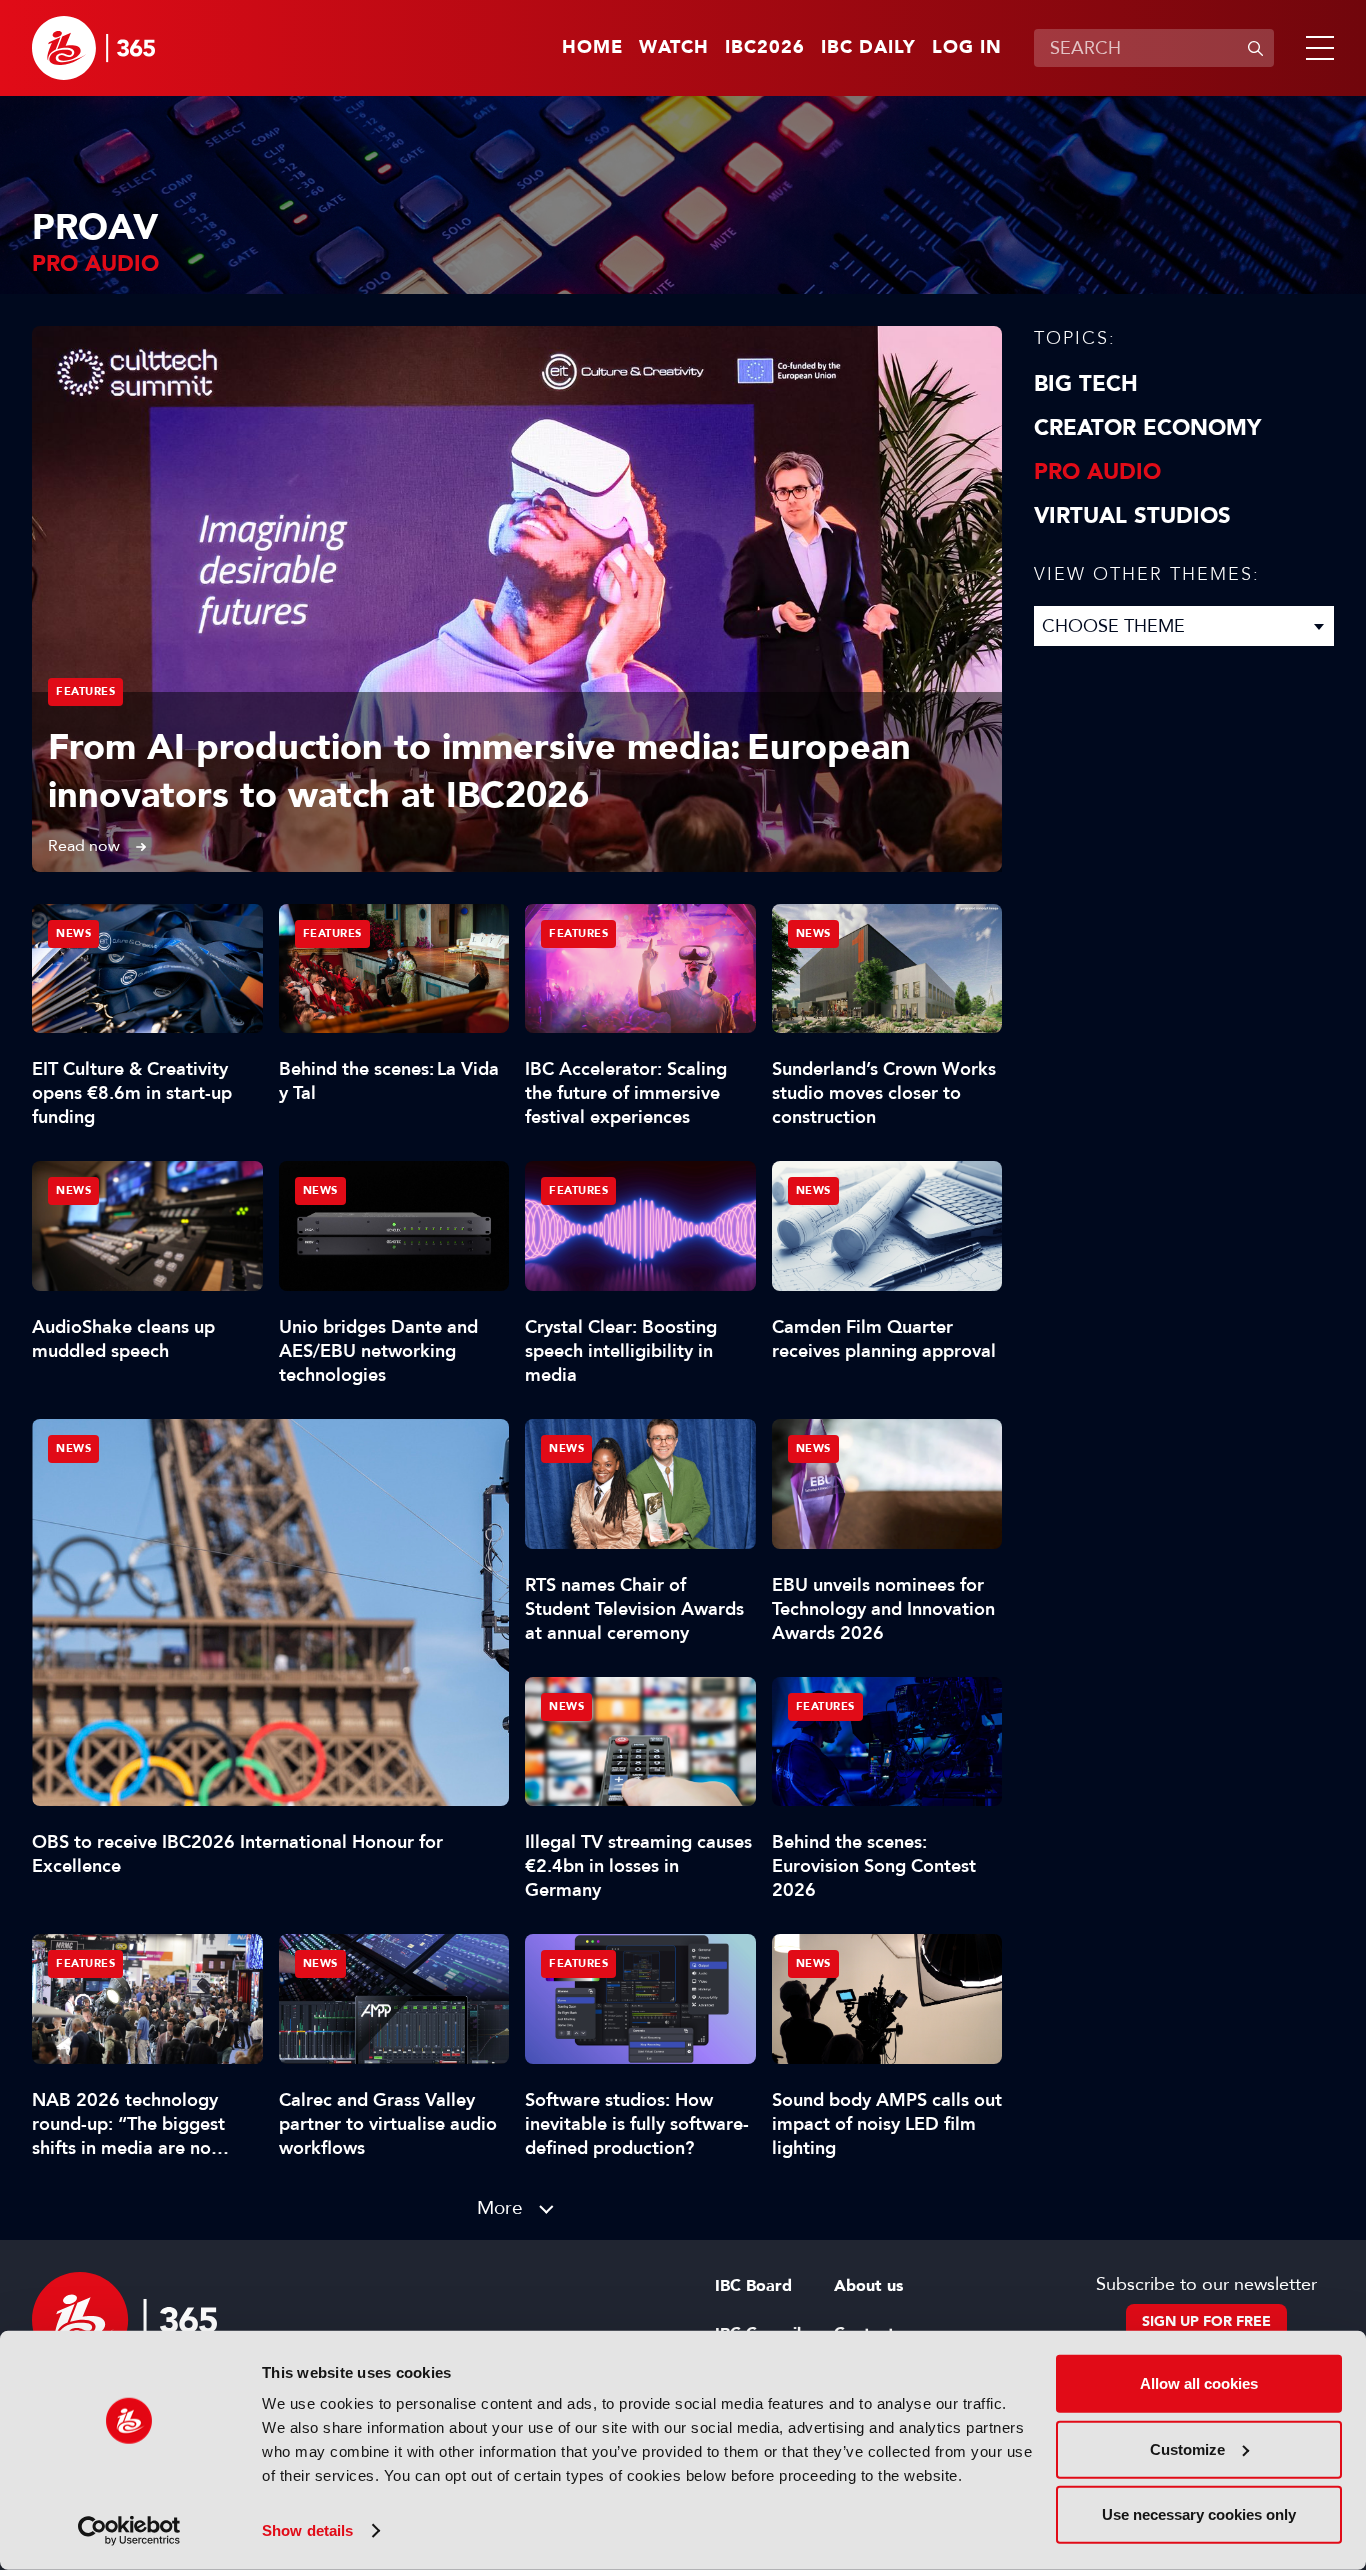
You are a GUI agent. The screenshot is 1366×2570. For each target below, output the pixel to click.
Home (592, 48)
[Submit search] (1255, 48)
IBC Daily (868, 48)
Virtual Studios (1132, 516)
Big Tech (1086, 384)
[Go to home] (93, 48)
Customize (1187, 2448)
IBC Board (753, 2286)
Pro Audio (1097, 472)
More (500, 2207)
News (73, 1448)
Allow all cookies (1199, 2383)
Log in (967, 48)
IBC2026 (765, 48)
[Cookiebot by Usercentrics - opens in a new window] (129, 2531)
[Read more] (517, 599)
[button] (1316, 48)
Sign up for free (1206, 2321)
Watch (674, 48)
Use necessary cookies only (1199, 2514)
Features (85, 691)
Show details (307, 2530)
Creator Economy (1147, 428)
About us (868, 2286)
